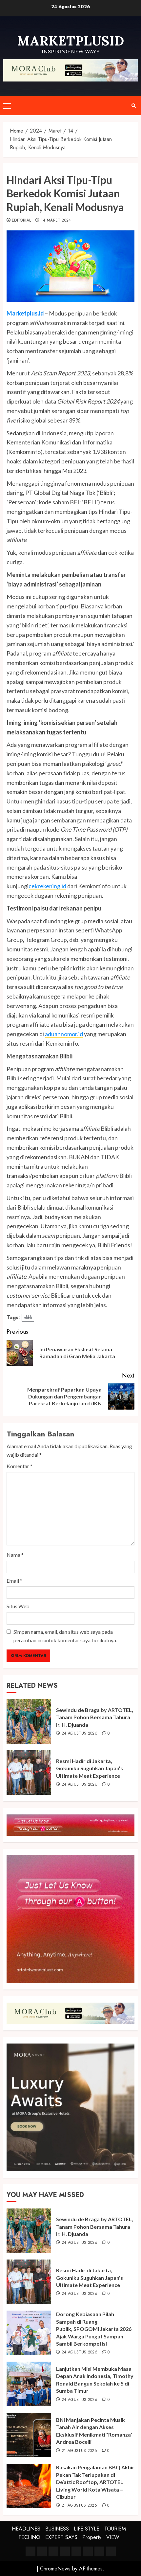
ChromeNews (55, 2569)
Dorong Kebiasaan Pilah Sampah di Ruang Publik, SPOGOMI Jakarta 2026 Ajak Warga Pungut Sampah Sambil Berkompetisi (94, 2329)
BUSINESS (57, 2529)
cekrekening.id (47, 886)
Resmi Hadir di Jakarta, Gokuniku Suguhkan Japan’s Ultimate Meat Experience (90, 1768)
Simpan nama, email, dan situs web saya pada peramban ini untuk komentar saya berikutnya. (65, 1636)
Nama (15, 1555)
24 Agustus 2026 (80, 1734)
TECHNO (29, 2537)
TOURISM (115, 2529)
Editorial (21, 221)
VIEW (113, 2537)
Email (14, 1581)
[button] (7, 106)
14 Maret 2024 (56, 221)
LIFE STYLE (87, 2529)
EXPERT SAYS (61, 2537)
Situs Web (18, 1606)
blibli (28, 1318)
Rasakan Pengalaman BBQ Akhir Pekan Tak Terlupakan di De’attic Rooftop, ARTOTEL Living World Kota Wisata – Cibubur (95, 2482)
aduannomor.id (64, 1034)
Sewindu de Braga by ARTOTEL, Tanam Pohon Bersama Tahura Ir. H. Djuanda (95, 1717)
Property (92, 2537)
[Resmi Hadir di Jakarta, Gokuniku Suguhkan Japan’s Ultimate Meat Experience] (29, 1773)
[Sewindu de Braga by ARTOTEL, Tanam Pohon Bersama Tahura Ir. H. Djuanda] (29, 1721)
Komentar (20, 1466)
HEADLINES (26, 2529)
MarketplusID (70, 41)
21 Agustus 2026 (79, 2451)
